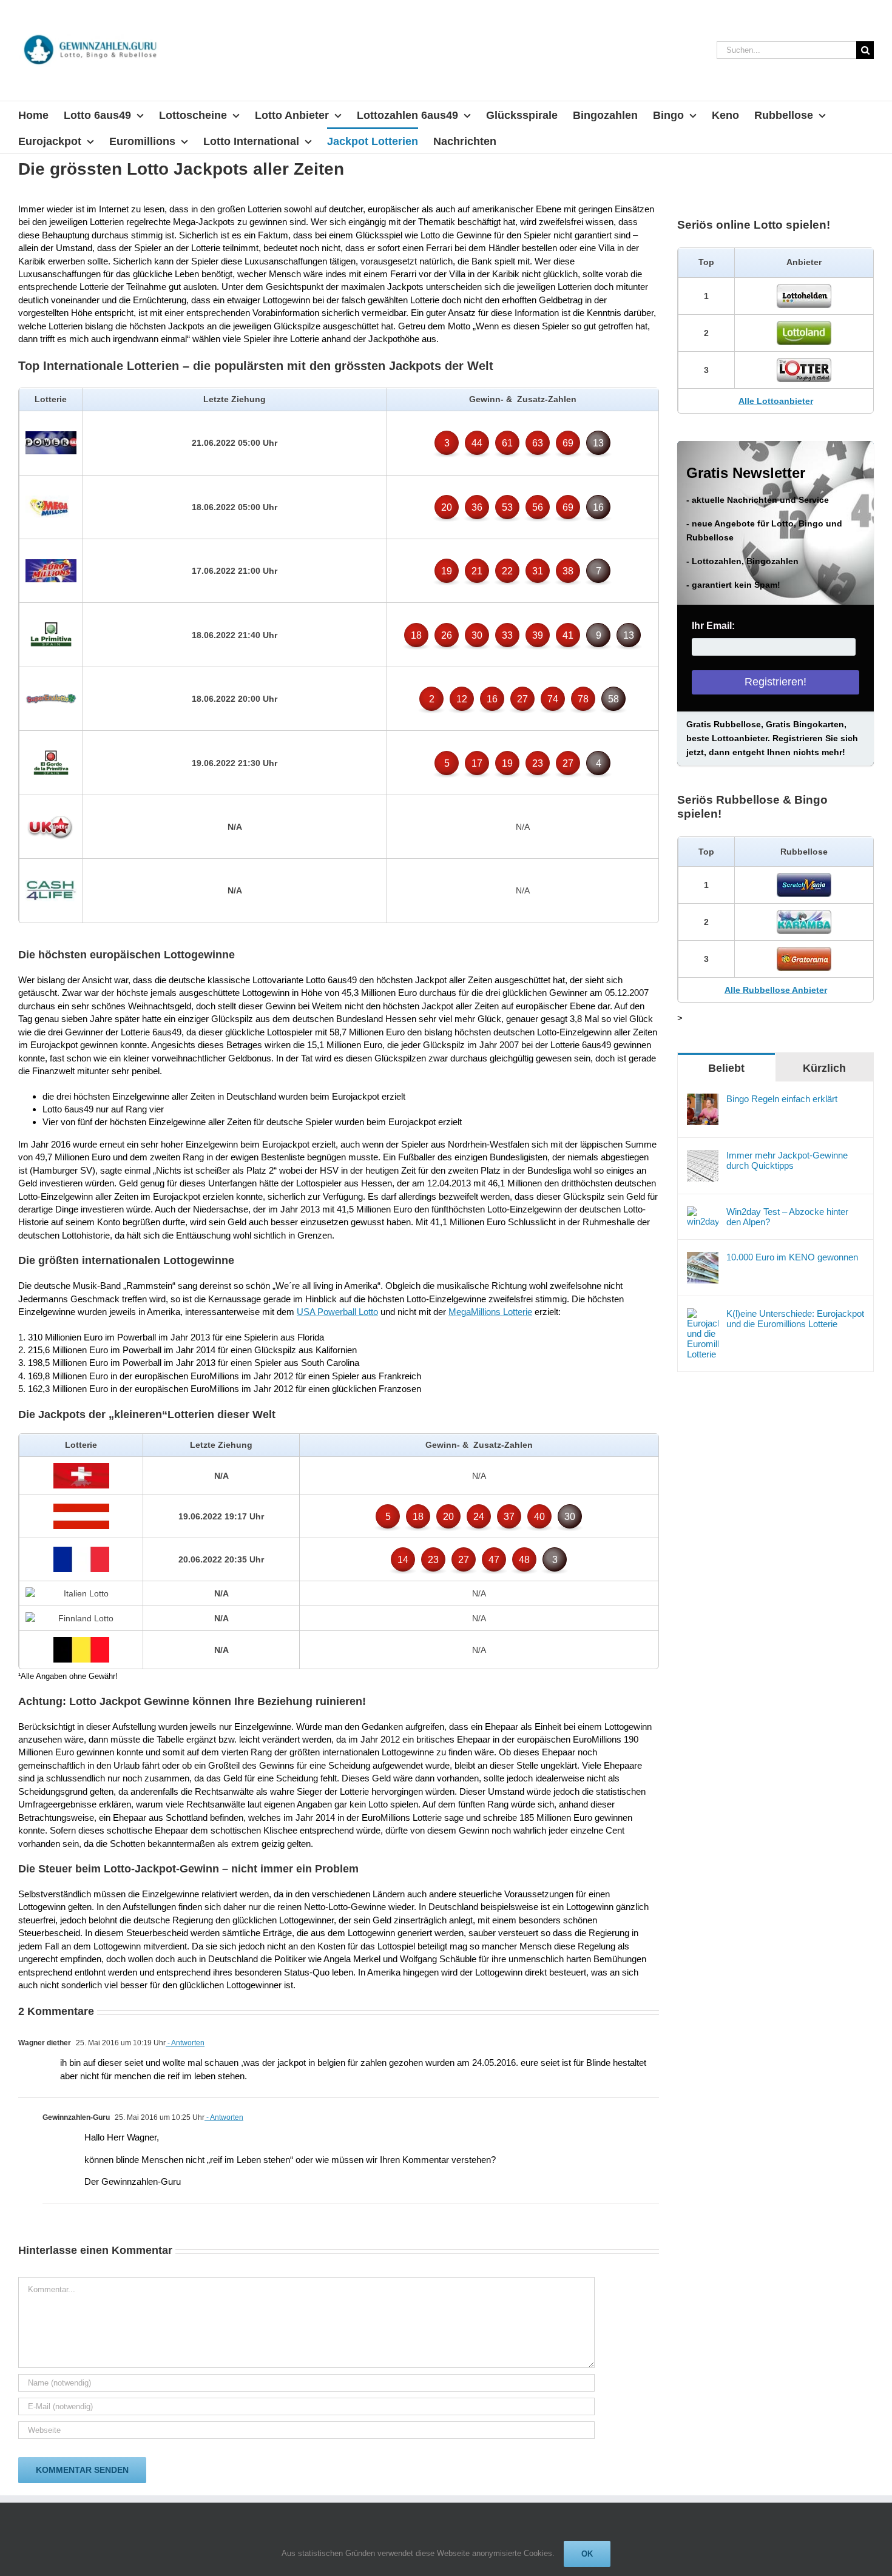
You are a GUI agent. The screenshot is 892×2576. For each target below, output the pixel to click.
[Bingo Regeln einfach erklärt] (703, 1100)
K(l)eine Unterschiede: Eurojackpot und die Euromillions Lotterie (795, 1319)
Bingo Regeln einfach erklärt (782, 1099)
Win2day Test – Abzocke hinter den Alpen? (787, 1217)
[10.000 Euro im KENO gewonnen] (703, 1258)
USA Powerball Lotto (337, 1312)
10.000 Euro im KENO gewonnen (792, 1257)
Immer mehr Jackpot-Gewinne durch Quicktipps (787, 1160)
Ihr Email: (713, 626)
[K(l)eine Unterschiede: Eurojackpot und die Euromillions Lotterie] (703, 1315)
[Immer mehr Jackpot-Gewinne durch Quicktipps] (703, 1156)
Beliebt (726, 1068)
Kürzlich (824, 1068)
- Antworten (185, 2043)
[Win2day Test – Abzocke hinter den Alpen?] (703, 1213)
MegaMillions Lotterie (490, 1312)
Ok (587, 2554)
